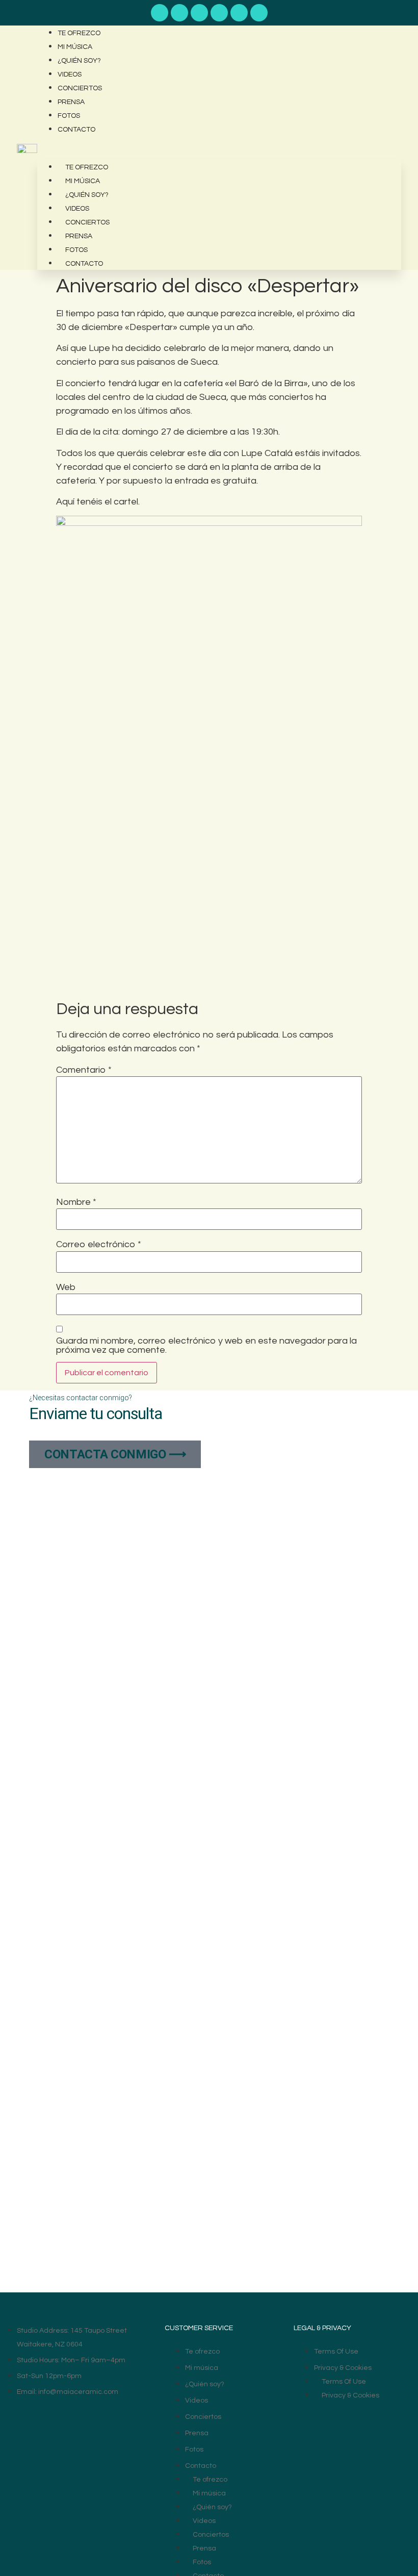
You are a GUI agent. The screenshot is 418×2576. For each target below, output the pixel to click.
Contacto (76, 130)
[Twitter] (259, 13)
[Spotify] (179, 13)
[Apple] (199, 13)
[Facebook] (219, 13)
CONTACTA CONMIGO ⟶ (115, 1454)
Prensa (71, 102)
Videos (70, 74)
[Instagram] (239, 13)
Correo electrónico (99, 1245)
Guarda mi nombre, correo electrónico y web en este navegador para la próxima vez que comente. (206, 1346)
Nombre (76, 1202)
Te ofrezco (79, 33)
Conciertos (80, 88)
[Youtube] (160, 13)
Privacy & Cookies (343, 2368)
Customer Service (199, 2328)
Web (66, 1287)
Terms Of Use (336, 2352)
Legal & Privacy (322, 2328)
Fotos (69, 116)
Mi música (75, 47)
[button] (219, 143)
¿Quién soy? (79, 61)
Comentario (84, 1070)
